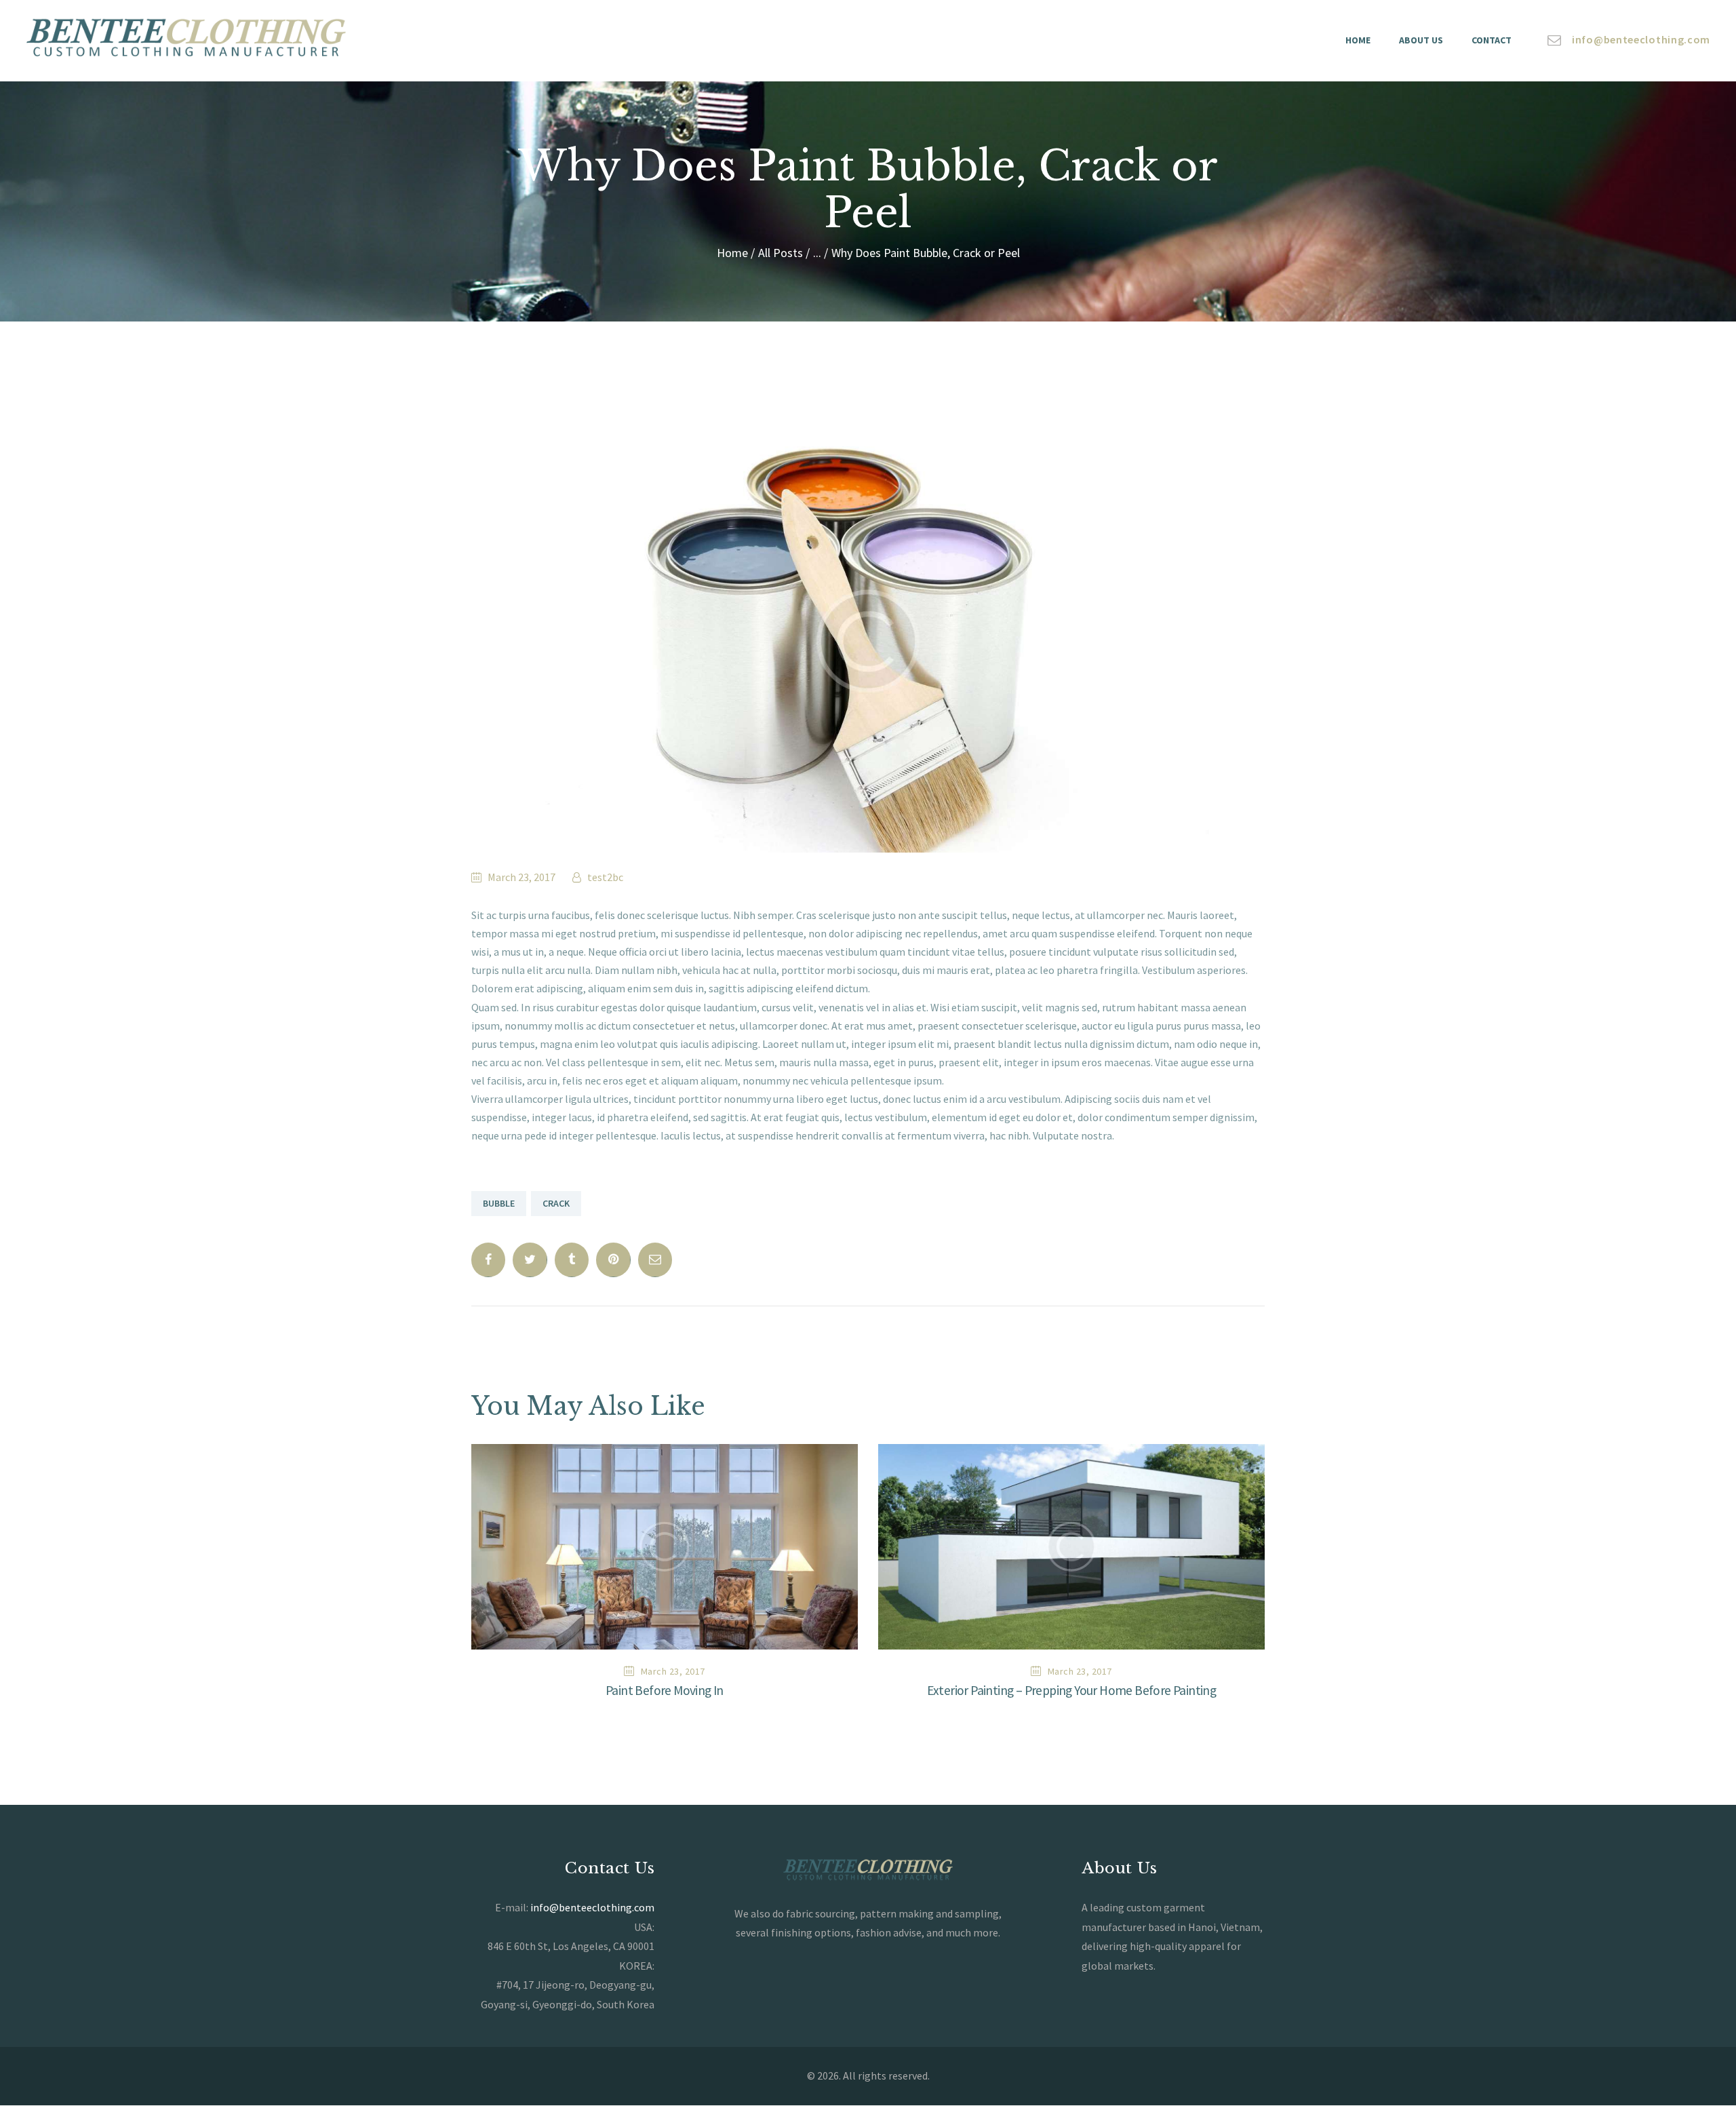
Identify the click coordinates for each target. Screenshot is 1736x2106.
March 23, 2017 (521, 877)
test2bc (604, 877)
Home (732, 253)
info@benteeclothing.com (592, 1907)
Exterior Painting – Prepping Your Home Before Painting (1072, 1691)
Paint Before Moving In (665, 1691)
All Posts (781, 253)
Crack (556, 1203)
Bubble (499, 1203)
